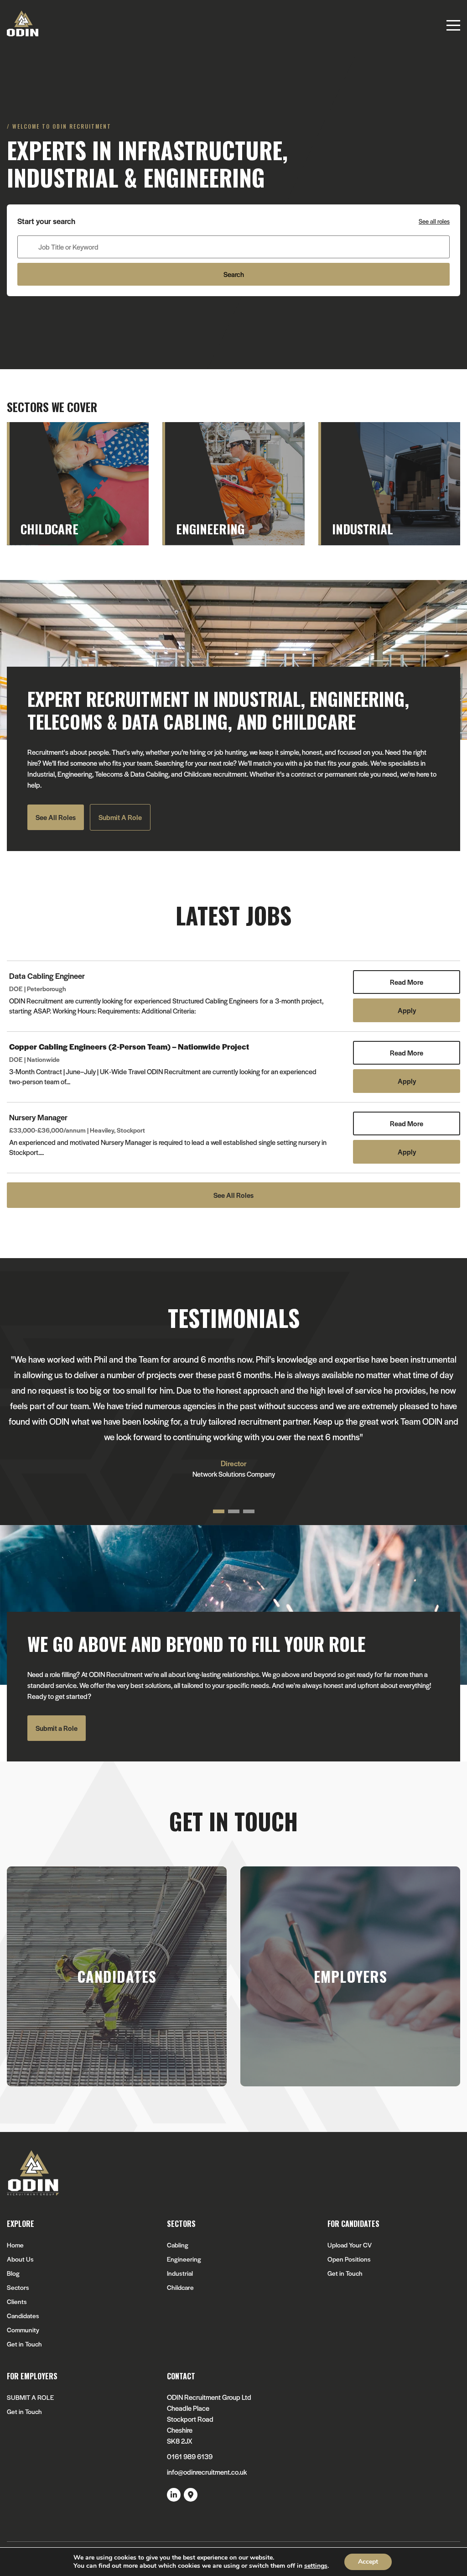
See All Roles (56, 817)
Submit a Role (57, 1728)
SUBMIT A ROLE (30, 2397)
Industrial (180, 2273)
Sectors (18, 2287)
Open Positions (349, 2259)
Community (23, 2330)
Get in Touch (24, 2344)
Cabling (178, 2245)
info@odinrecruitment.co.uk (207, 2472)
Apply (407, 1010)
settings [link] (316, 2566)
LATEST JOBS (233, 915)
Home (15, 2245)
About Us (20, 2259)
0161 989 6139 (190, 2456)
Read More (407, 982)
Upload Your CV (350, 2245)
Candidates (23, 2316)
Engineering (184, 2259)
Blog (13, 2273)
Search (234, 274)
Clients (17, 2302)
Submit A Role (120, 817)
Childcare (180, 2287)
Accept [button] (368, 2562)
